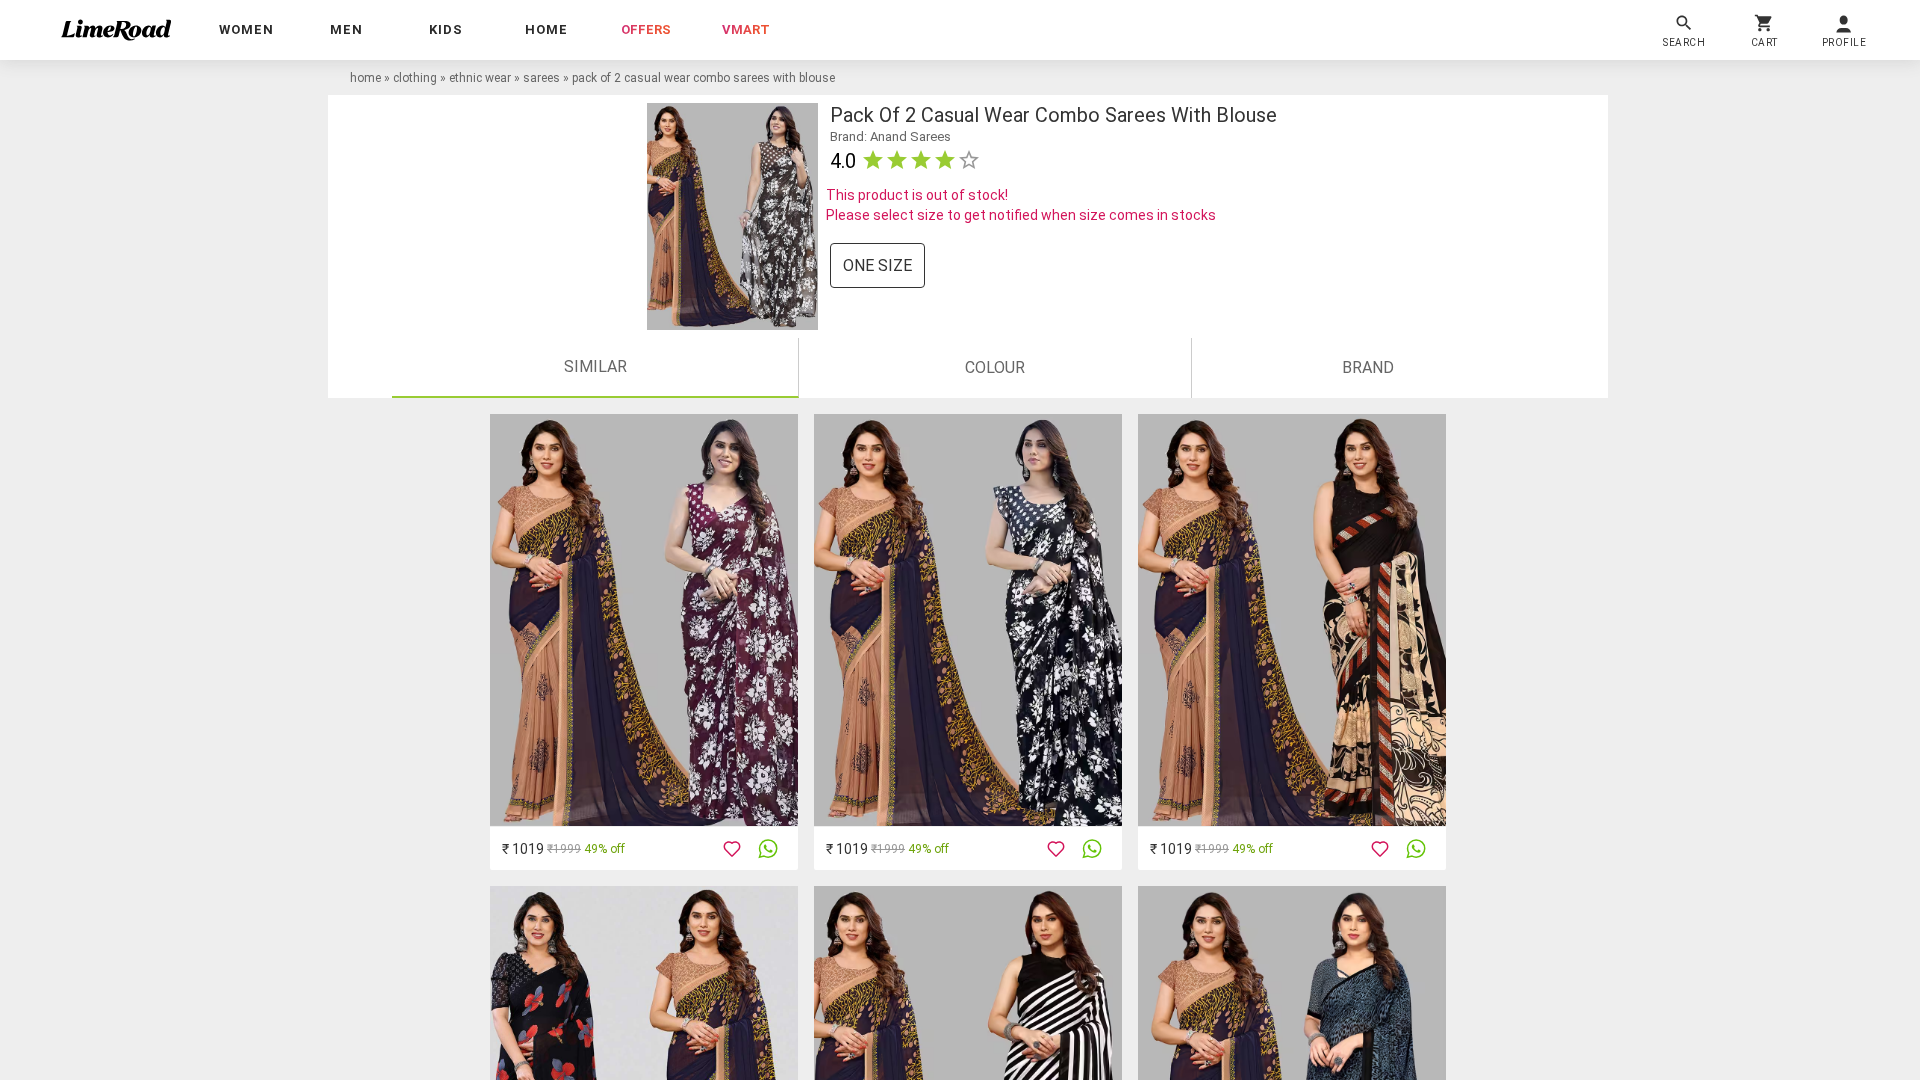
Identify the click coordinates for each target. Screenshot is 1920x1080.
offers (646, 29)
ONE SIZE (877, 265)
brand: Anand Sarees (890, 136)
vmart (746, 29)
